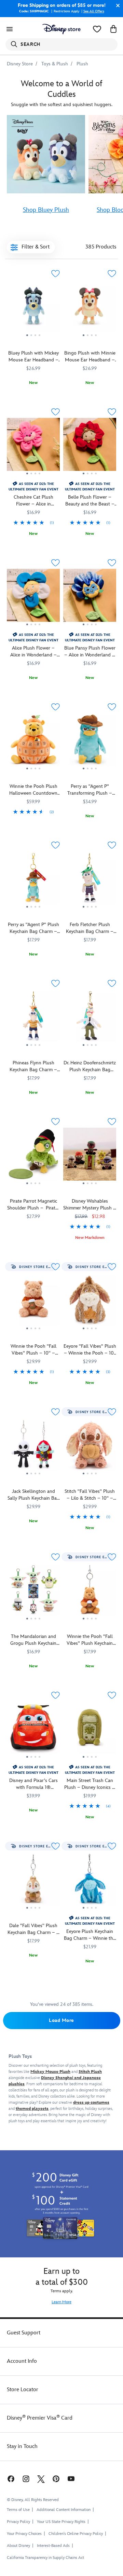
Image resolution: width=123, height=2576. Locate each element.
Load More (61, 2020)
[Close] (116, 5)
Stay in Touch (22, 2446)
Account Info (22, 2361)
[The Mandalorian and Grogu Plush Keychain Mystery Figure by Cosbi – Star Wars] (33, 1592)
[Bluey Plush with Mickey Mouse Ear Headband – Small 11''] (33, 309)
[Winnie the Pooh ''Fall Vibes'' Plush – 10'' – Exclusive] (33, 1333)
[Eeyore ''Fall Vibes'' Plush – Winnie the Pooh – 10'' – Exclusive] (90, 1333)
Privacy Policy (18, 2522)
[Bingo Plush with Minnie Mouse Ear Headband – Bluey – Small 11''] (90, 309)
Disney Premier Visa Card (40, 2418)
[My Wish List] (97, 29)
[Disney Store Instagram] (26, 2479)
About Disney (18, 2546)
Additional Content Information (64, 2510)
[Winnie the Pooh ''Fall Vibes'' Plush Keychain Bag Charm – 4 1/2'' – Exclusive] (90, 1592)
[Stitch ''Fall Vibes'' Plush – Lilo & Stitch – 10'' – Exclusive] (90, 1478)
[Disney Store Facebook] (10, 2479)
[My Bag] (113, 29)
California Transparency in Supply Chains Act (45, 2558)
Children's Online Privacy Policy (76, 2534)
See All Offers (94, 11)
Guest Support (24, 2333)
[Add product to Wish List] (55, 274)
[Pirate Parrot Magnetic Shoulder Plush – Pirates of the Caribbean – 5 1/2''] (33, 1157)
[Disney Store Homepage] (61, 29)
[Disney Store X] (41, 2479)
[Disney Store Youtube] (71, 2479)
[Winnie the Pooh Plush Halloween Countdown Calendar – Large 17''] (33, 742)
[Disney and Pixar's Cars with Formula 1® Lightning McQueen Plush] (33, 1761)
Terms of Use (18, 2510)
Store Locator (23, 2390)
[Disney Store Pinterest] (56, 2479)
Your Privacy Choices (24, 2534)
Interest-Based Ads (53, 2546)
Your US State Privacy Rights (61, 2522)
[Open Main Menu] (10, 29)
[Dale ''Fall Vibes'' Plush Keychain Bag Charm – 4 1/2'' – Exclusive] (33, 1881)
